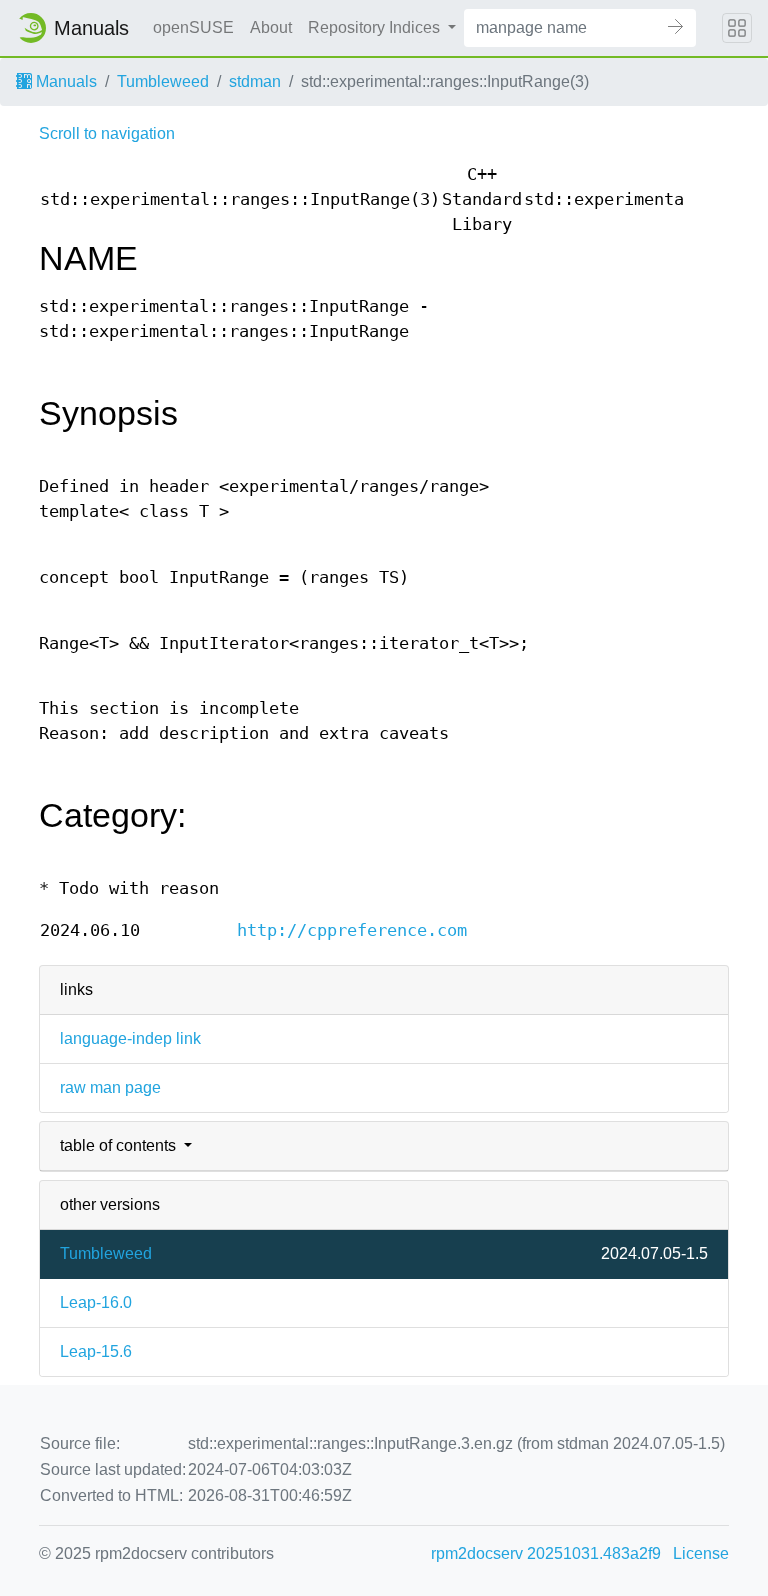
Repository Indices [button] (376, 27)
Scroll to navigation (107, 133)
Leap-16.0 (96, 1302)
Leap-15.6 (96, 1351)
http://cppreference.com (352, 930)
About (271, 27)
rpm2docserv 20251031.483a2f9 (546, 1553)
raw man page (110, 1087)
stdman (255, 81)
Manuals (64, 81)
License (701, 1553)
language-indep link (130, 1038)
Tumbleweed (163, 81)
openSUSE (193, 27)
